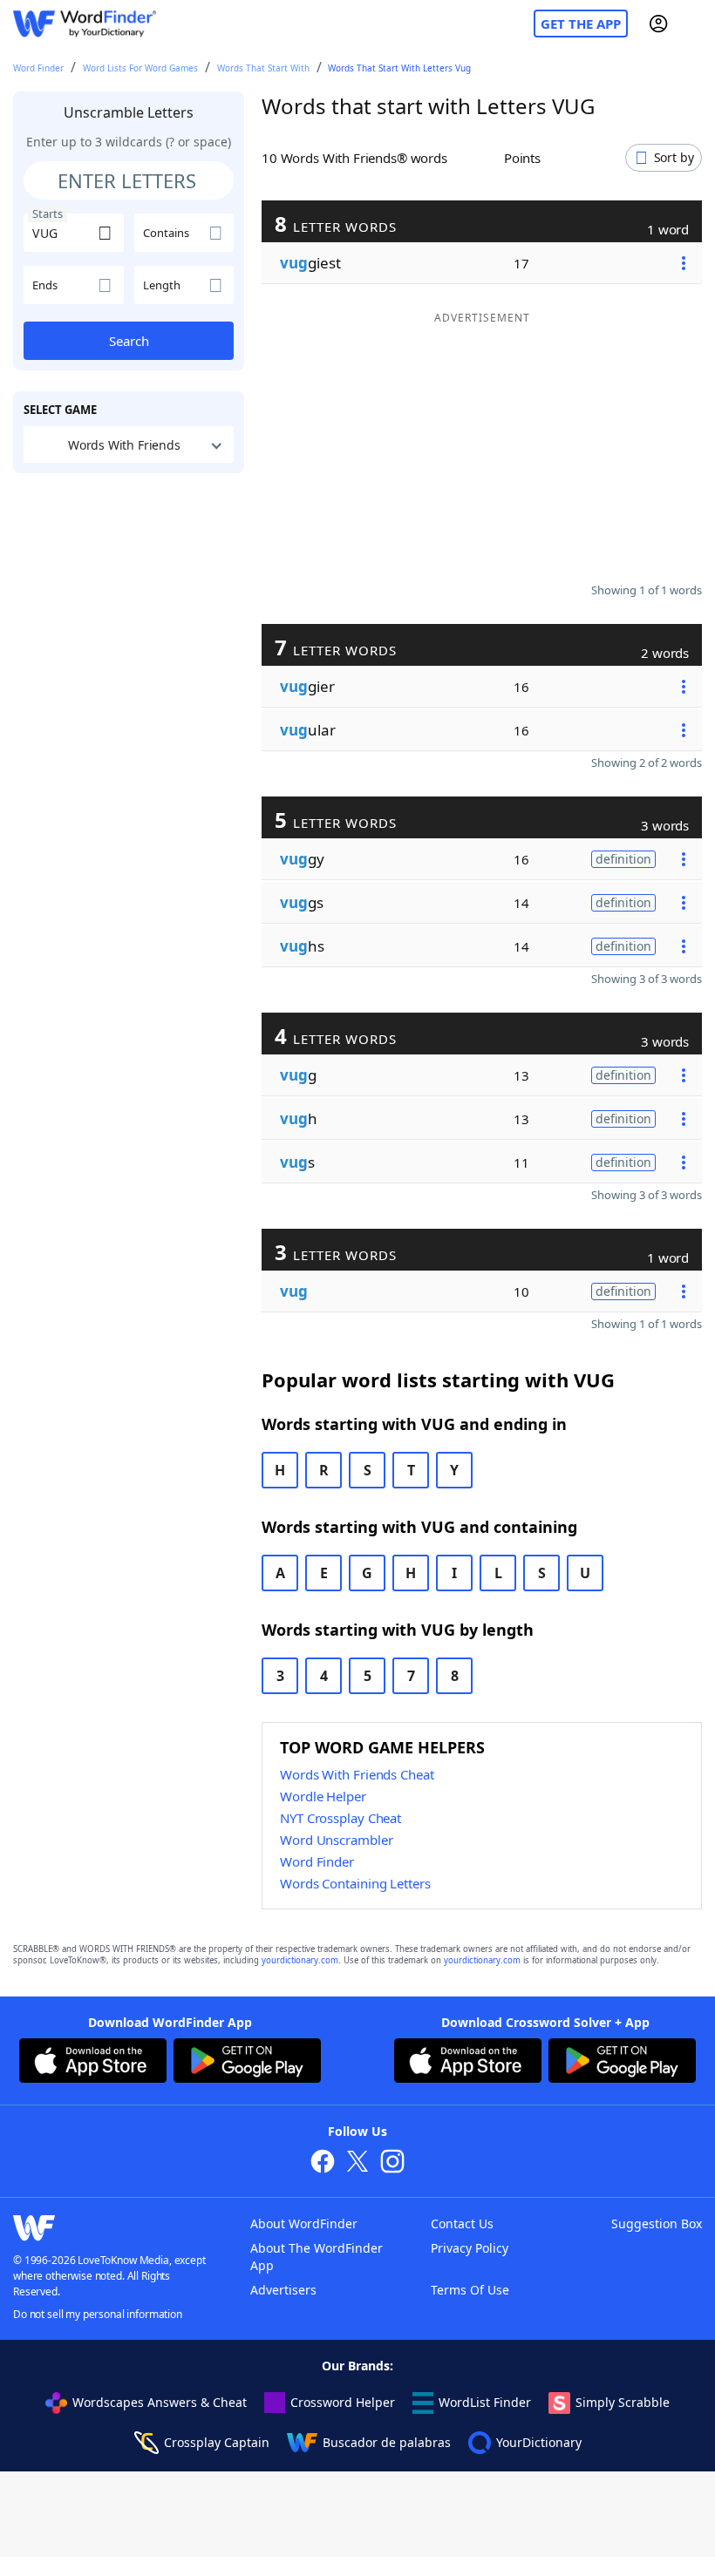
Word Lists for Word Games (140, 68)
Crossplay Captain (217, 2442)
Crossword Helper (343, 2402)
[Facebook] (323, 2163)
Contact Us (462, 2223)
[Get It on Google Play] (247, 2063)
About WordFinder (304, 2223)
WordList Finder (485, 2402)
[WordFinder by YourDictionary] (85, 24)
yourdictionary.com (300, 1960)
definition (623, 859)
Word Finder (38, 68)
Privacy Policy (470, 2248)
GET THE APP (581, 24)
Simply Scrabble (623, 2402)
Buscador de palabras (387, 2442)
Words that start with (263, 68)
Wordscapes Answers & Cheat (160, 2402)
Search (129, 341)
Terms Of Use (470, 2290)
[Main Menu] (695, 24)
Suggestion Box (657, 2223)
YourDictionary (539, 2442)
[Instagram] (392, 2163)
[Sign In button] (658, 24)
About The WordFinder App (317, 2257)
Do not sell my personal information (98, 2314)
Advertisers (283, 2290)
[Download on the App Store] (93, 2063)
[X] (357, 2163)
